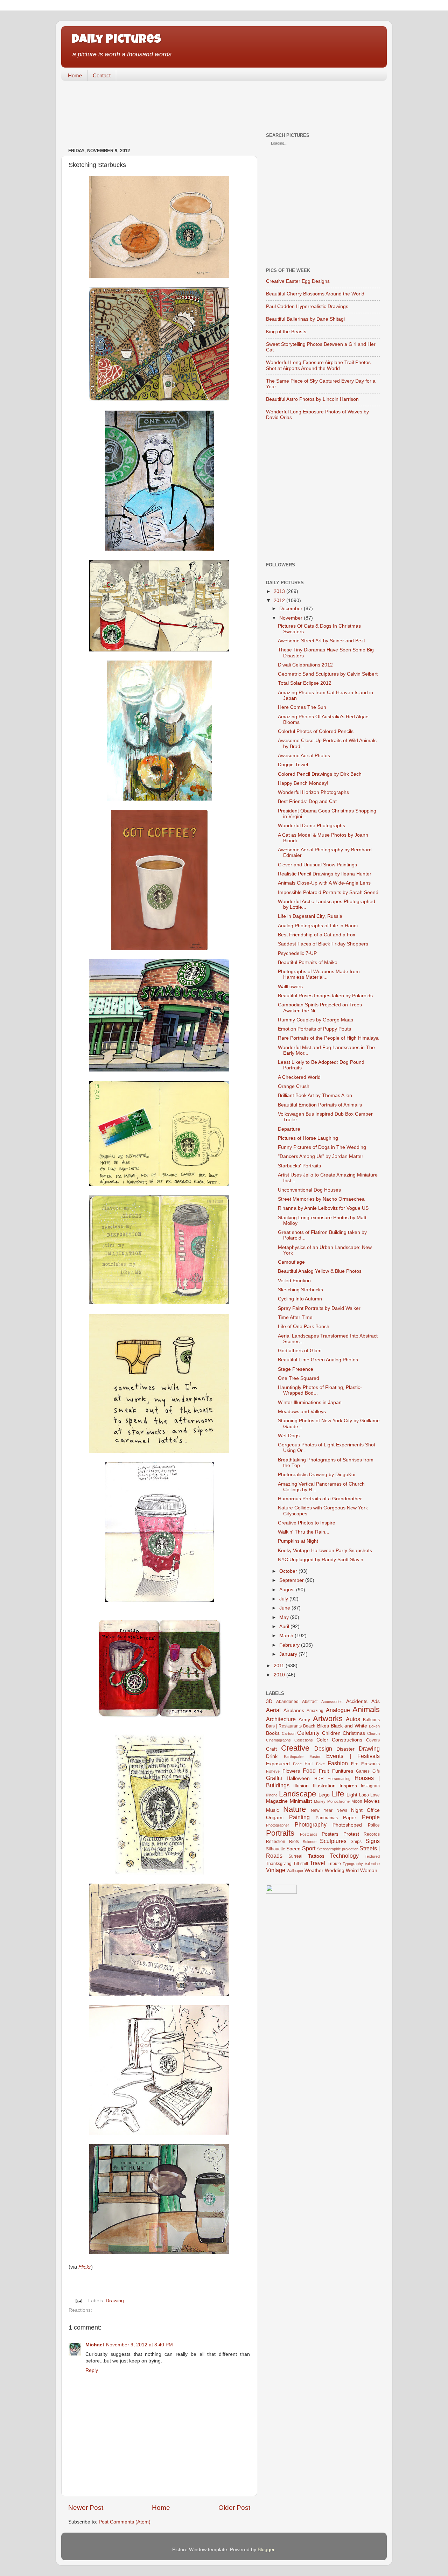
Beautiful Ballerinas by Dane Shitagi (305, 319)
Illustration (324, 1786)
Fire (355, 1764)
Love (375, 1795)
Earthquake (294, 1757)
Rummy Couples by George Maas (316, 1020)
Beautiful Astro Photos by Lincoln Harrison (312, 399)
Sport (309, 1848)
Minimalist (301, 1801)
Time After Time (295, 1317)
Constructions (347, 1740)
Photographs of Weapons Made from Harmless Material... (319, 974)
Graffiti (274, 1778)
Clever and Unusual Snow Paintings (317, 865)
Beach (309, 1726)
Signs (373, 1841)
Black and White (349, 1726)
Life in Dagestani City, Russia (310, 916)
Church (373, 1733)
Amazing (315, 1711)
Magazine (277, 1801)
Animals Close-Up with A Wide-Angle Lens (324, 883)
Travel (317, 1863)
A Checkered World (299, 1077)
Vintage (276, 1870)
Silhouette (276, 1849)
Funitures (343, 1771)
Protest (351, 1834)
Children (331, 1733)
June (285, 1608)
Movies (372, 1801)
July (284, 1599)
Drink (272, 1756)
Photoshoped (347, 1825)
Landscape (297, 1794)
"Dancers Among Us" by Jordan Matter (321, 1156)
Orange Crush (294, 1086)
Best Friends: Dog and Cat (307, 801)
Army (304, 1720)
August (287, 1590)
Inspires (348, 1786)
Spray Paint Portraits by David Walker (319, 1308)
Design (323, 1748)
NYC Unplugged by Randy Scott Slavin (321, 1560)
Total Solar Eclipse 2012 (305, 683)
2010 (279, 1675)
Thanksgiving (279, 1864)
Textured (372, 1856)
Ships (356, 1842)
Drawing (115, 2301)
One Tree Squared (299, 1378)
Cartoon (289, 1733)
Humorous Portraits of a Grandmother (320, 1499)
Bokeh (374, 1726)
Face (297, 1764)
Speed (293, 1849)
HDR (319, 1779)
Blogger (266, 2550)
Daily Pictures (116, 40)
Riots (294, 1842)
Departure (289, 1129)
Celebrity (308, 1733)
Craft (271, 1749)
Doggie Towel (293, 765)
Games (363, 1771)
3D (269, 1701)
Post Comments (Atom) (125, 2522)
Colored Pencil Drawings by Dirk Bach (320, 774)
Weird (352, 1870)
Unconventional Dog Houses (309, 1190)
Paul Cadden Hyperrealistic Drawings (307, 306)
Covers (373, 1740)
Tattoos (316, 1856)
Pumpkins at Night (298, 1541)
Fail (309, 1764)
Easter (315, 1757)
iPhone (272, 1795)
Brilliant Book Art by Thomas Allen (315, 1095)
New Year (321, 1810)
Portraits (280, 1833)
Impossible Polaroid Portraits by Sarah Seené (328, 892)
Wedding (335, 1870)
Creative (295, 1748)
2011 (279, 1666)
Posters (330, 1834)
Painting (299, 1817)
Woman (369, 1870)
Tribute (334, 1864)
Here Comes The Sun (302, 707)
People (371, 1817)
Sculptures (333, 1841)
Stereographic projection (338, 1849)
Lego (324, 1795)
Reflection (276, 1842)
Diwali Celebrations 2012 (305, 665)
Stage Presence (296, 1369)
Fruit (324, 1771)
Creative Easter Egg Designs (298, 281)
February (289, 1645)
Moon (357, 1801)
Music (272, 1810)
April (284, 1626)
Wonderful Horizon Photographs (313, 792)
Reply (92, 2370)
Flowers (291, 1771)
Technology (344, 1856)
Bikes (323, 1726)
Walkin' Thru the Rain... (304, 1532)
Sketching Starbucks (300, 1290)
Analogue (338, 1710)
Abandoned (287, 1702)
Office (373, 1810)
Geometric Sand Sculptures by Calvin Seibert (328, 674)
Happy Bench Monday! (303, 783)
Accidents (357, 1701)
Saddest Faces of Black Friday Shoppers (323, 944)
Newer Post (86, 2508)
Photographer (278, 1825)
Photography (311, 1824)
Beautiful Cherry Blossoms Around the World (315, 294)
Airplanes (294, 1711)
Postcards (309, 1834)
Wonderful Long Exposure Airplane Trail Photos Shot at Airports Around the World (318, 365)
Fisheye (273, 1771)
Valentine (372, 1864)
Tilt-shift (301, 1864)
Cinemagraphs (278, 1740)
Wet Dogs (289, 1436)
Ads (376, 1701)
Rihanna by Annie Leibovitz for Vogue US (323, 1208)
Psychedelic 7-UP (297, 953)
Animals (366, 1709)
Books (273, 1733)
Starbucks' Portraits (299, 1166)
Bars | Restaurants (284, 1726)
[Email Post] (79, 2301)
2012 (279, 601)
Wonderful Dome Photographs (311, 826)
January (288, 1654)
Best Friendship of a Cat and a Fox (317, 935)
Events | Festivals (353, 1756)
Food (309, 1771)
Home (75, 75)
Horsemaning (339, 1779)
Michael (95, 2345)
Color (322, 1740)
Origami (275, 1818)
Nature (295, 1809)
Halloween (298, 1778)
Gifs (376, 1771)
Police (374, 1825)
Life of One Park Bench (304, 1327)
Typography (353, 1864)
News (342, 1810)
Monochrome (338, 1801)
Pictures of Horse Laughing (308, 1138)
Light (352, 1795)
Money (320, 1801)
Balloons (371, 1720)
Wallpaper (295, 1871)
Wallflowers (290, 987)
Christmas (354, 1733)
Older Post (234, 2508)
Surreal (295, 1856)
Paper (350, 1818)
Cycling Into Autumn (300, 1299)
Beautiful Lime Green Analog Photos (318, 1360)
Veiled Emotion (294, 1281)
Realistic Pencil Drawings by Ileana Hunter (325, 874)
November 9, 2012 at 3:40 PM (139, 2345)
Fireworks (370, 1764)
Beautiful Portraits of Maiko (308, 962)
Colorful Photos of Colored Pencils (316, 731)
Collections (304, 1740)
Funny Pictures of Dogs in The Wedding (322, 1147)
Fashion (338, 1763)
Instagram (370, 1786)
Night (357, 1810)
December (291, 609)
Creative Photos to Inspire (307, 1523)
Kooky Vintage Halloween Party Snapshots (325, 1551)
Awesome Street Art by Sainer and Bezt (321, 641)
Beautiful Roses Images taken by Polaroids (325, 996)
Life (338, 1794)
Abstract (310, 1702)
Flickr (85, 2267)
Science (310, 1842)
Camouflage (291, 1262)
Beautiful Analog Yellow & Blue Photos (320, 1271)
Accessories (332, 1702)
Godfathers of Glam (300, 1351)
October (288, 1571)
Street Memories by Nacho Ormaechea (321, 1199)
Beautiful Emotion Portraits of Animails (320, 1105)
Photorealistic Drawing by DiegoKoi (317, 1475)
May (284, 1617)
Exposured (278, 1764)
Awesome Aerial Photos (304, 756)
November (291, 618)
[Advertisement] (189, 107)
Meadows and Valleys (302, 1412)
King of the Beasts (286, 332)
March (286, 1636)
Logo (364, 1795)
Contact (102, 75)
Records (372, 1834)
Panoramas (327, 1818)
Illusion (301, 1786)
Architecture (281, 1719)
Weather (314, 1870)
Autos (353, 1719)
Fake (320, 1764)
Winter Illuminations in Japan (310, 1402)
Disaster (345, 1749)
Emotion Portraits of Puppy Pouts (314, 1029)
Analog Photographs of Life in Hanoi (318, 926)
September (292, 1580)
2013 (279, 591)
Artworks (328, 1719)
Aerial (273, 1710)
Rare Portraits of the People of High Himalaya (328, 1038)
